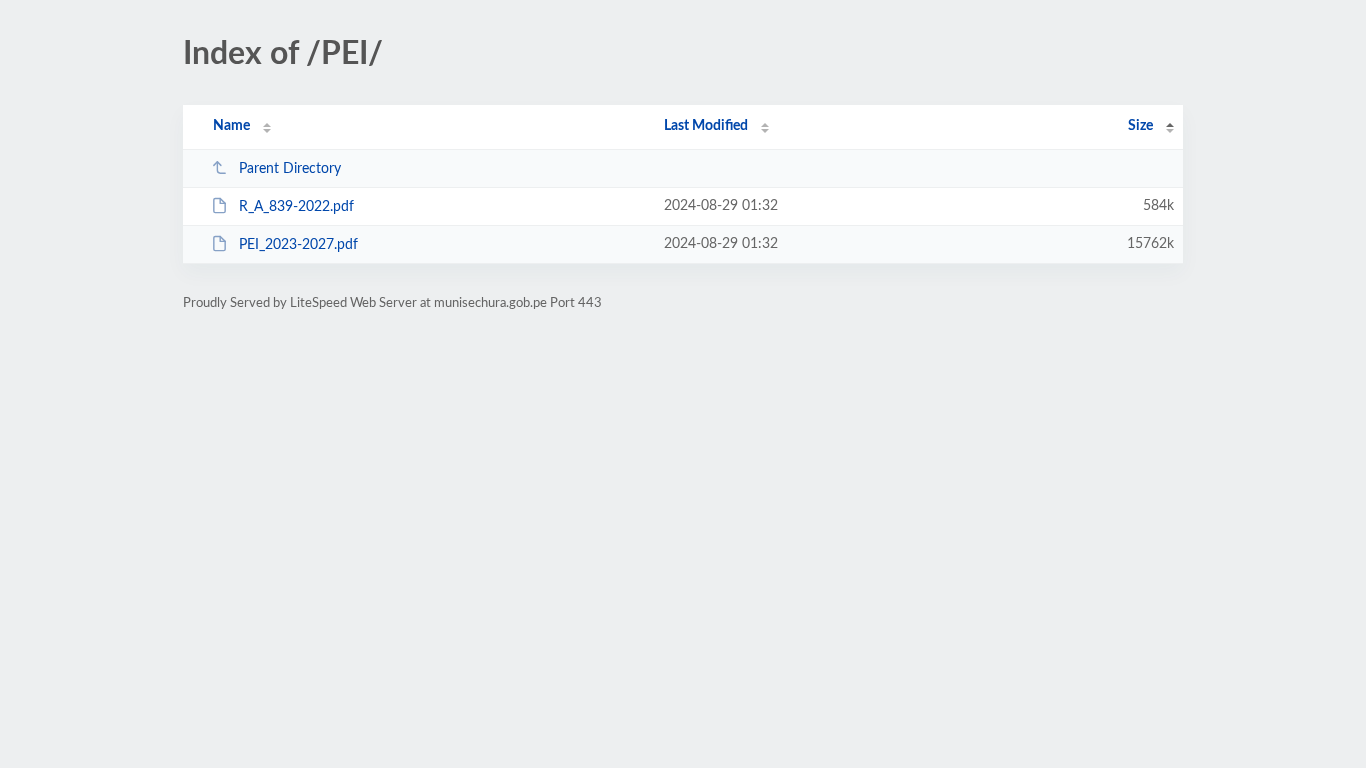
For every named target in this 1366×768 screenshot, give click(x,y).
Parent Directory (290, 169)
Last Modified (706, 126)
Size (1140, 126)
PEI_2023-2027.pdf (298, 245)
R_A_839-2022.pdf (296, 207)
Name (231, 126)
